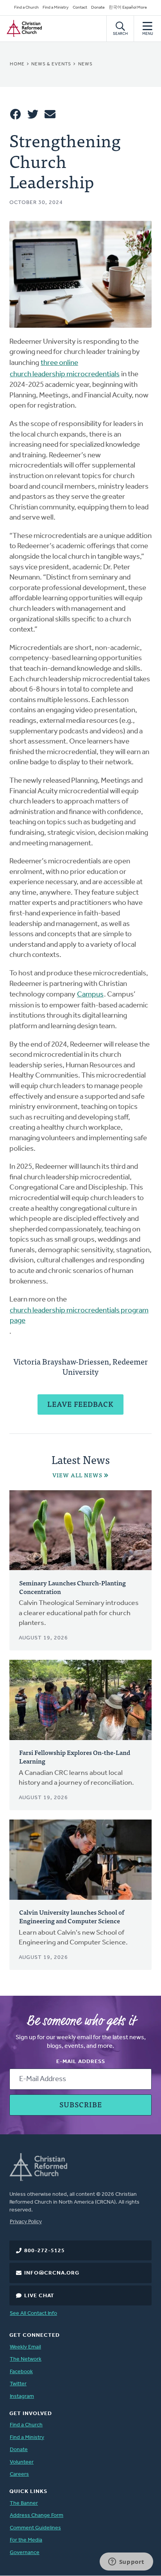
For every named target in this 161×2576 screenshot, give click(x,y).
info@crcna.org (52, 2273)
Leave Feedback (80, 1404)
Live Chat (39, 2296)
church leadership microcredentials (65, 375)
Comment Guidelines (35, 2528)
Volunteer (22, 2462)
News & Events (51, 64)
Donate (98, 8)
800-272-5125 (45, 2251)
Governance (25, 2553)
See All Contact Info (33, 2313)
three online (59, 363)
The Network (26, 2359)
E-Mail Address (81, 2062)
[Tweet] (33, 114)
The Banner (24, 2503)
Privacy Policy (26, 2222)
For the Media (26, 2540)
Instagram (22, 2396)
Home (17, 64)
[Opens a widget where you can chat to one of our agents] (126, 2562)
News (85, 64)
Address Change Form (37, 2516)
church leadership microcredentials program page (79, 1316)
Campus (90, 995)
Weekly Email (25, 2347)
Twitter (18, 2384)
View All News (77, 1475)
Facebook (21, 2372)
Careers (19, 2474)
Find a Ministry (56, 8)
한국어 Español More (128, 8)
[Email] (50, 114)
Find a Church (26, 8)
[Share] (16, 114)
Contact (80, 8)
